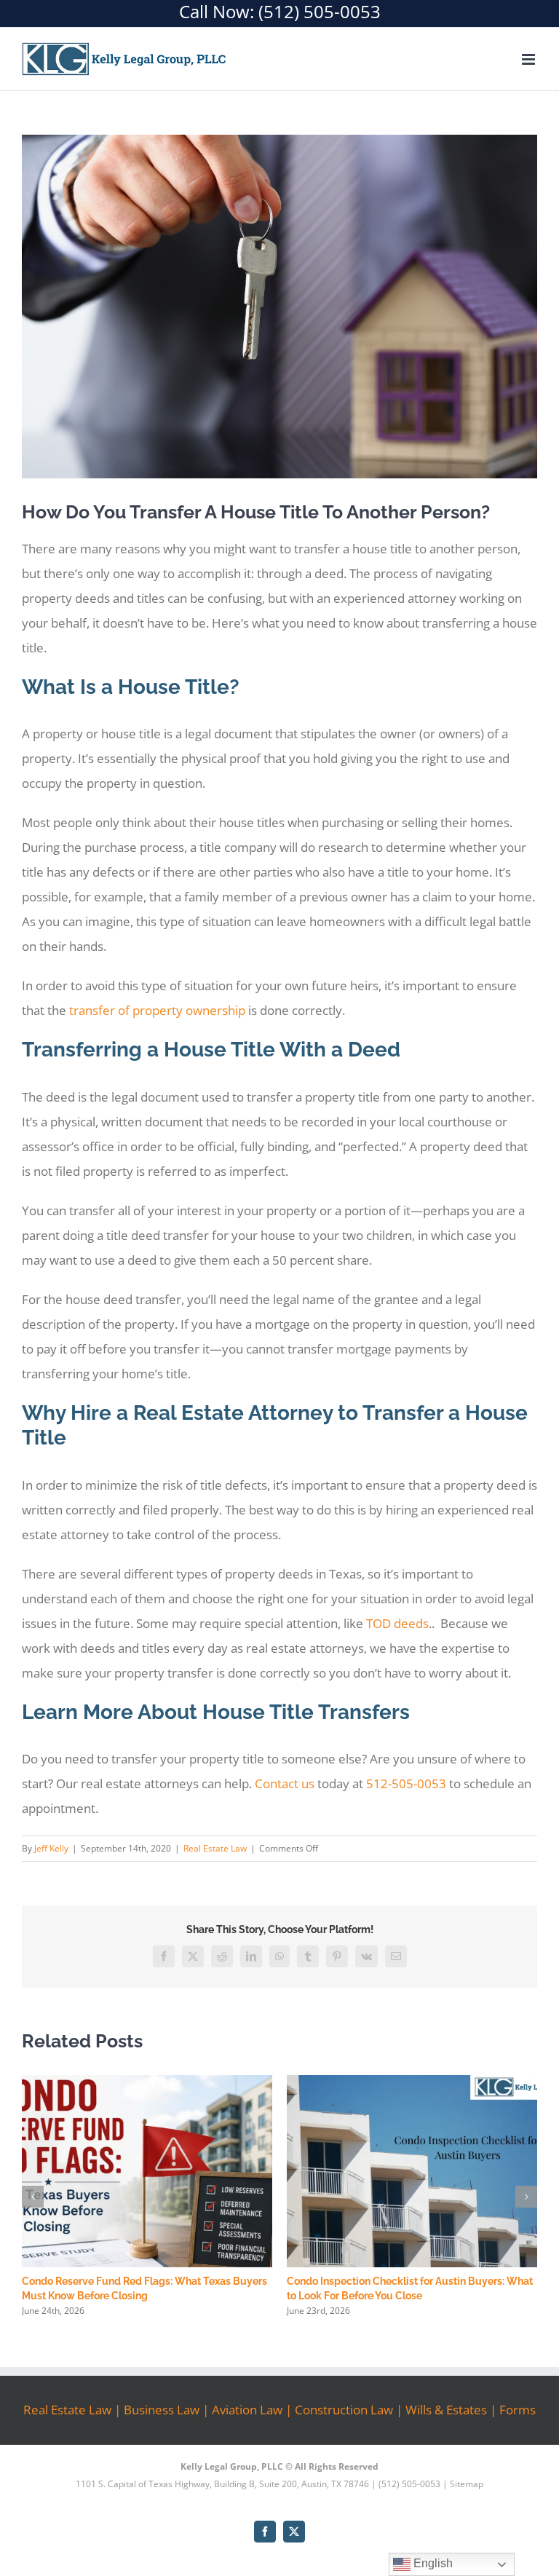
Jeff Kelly (51, 1848)
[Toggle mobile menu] (530, 59)
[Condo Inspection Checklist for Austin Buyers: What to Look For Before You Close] (412, 2083)
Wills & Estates (446, 2410)
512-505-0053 (406, 1783)
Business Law (162, 2410)
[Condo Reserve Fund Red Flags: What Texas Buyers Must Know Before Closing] (147, 2083)
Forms (518, 2410)
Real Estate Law (215, 1848)
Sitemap (467, 2484)
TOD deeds (397, 1623)
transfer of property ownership (157, 1010)
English (432, 2563)
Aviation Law (247, 2410)
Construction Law (344, 2410)
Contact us (285, 1783)
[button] (33, 2197)
